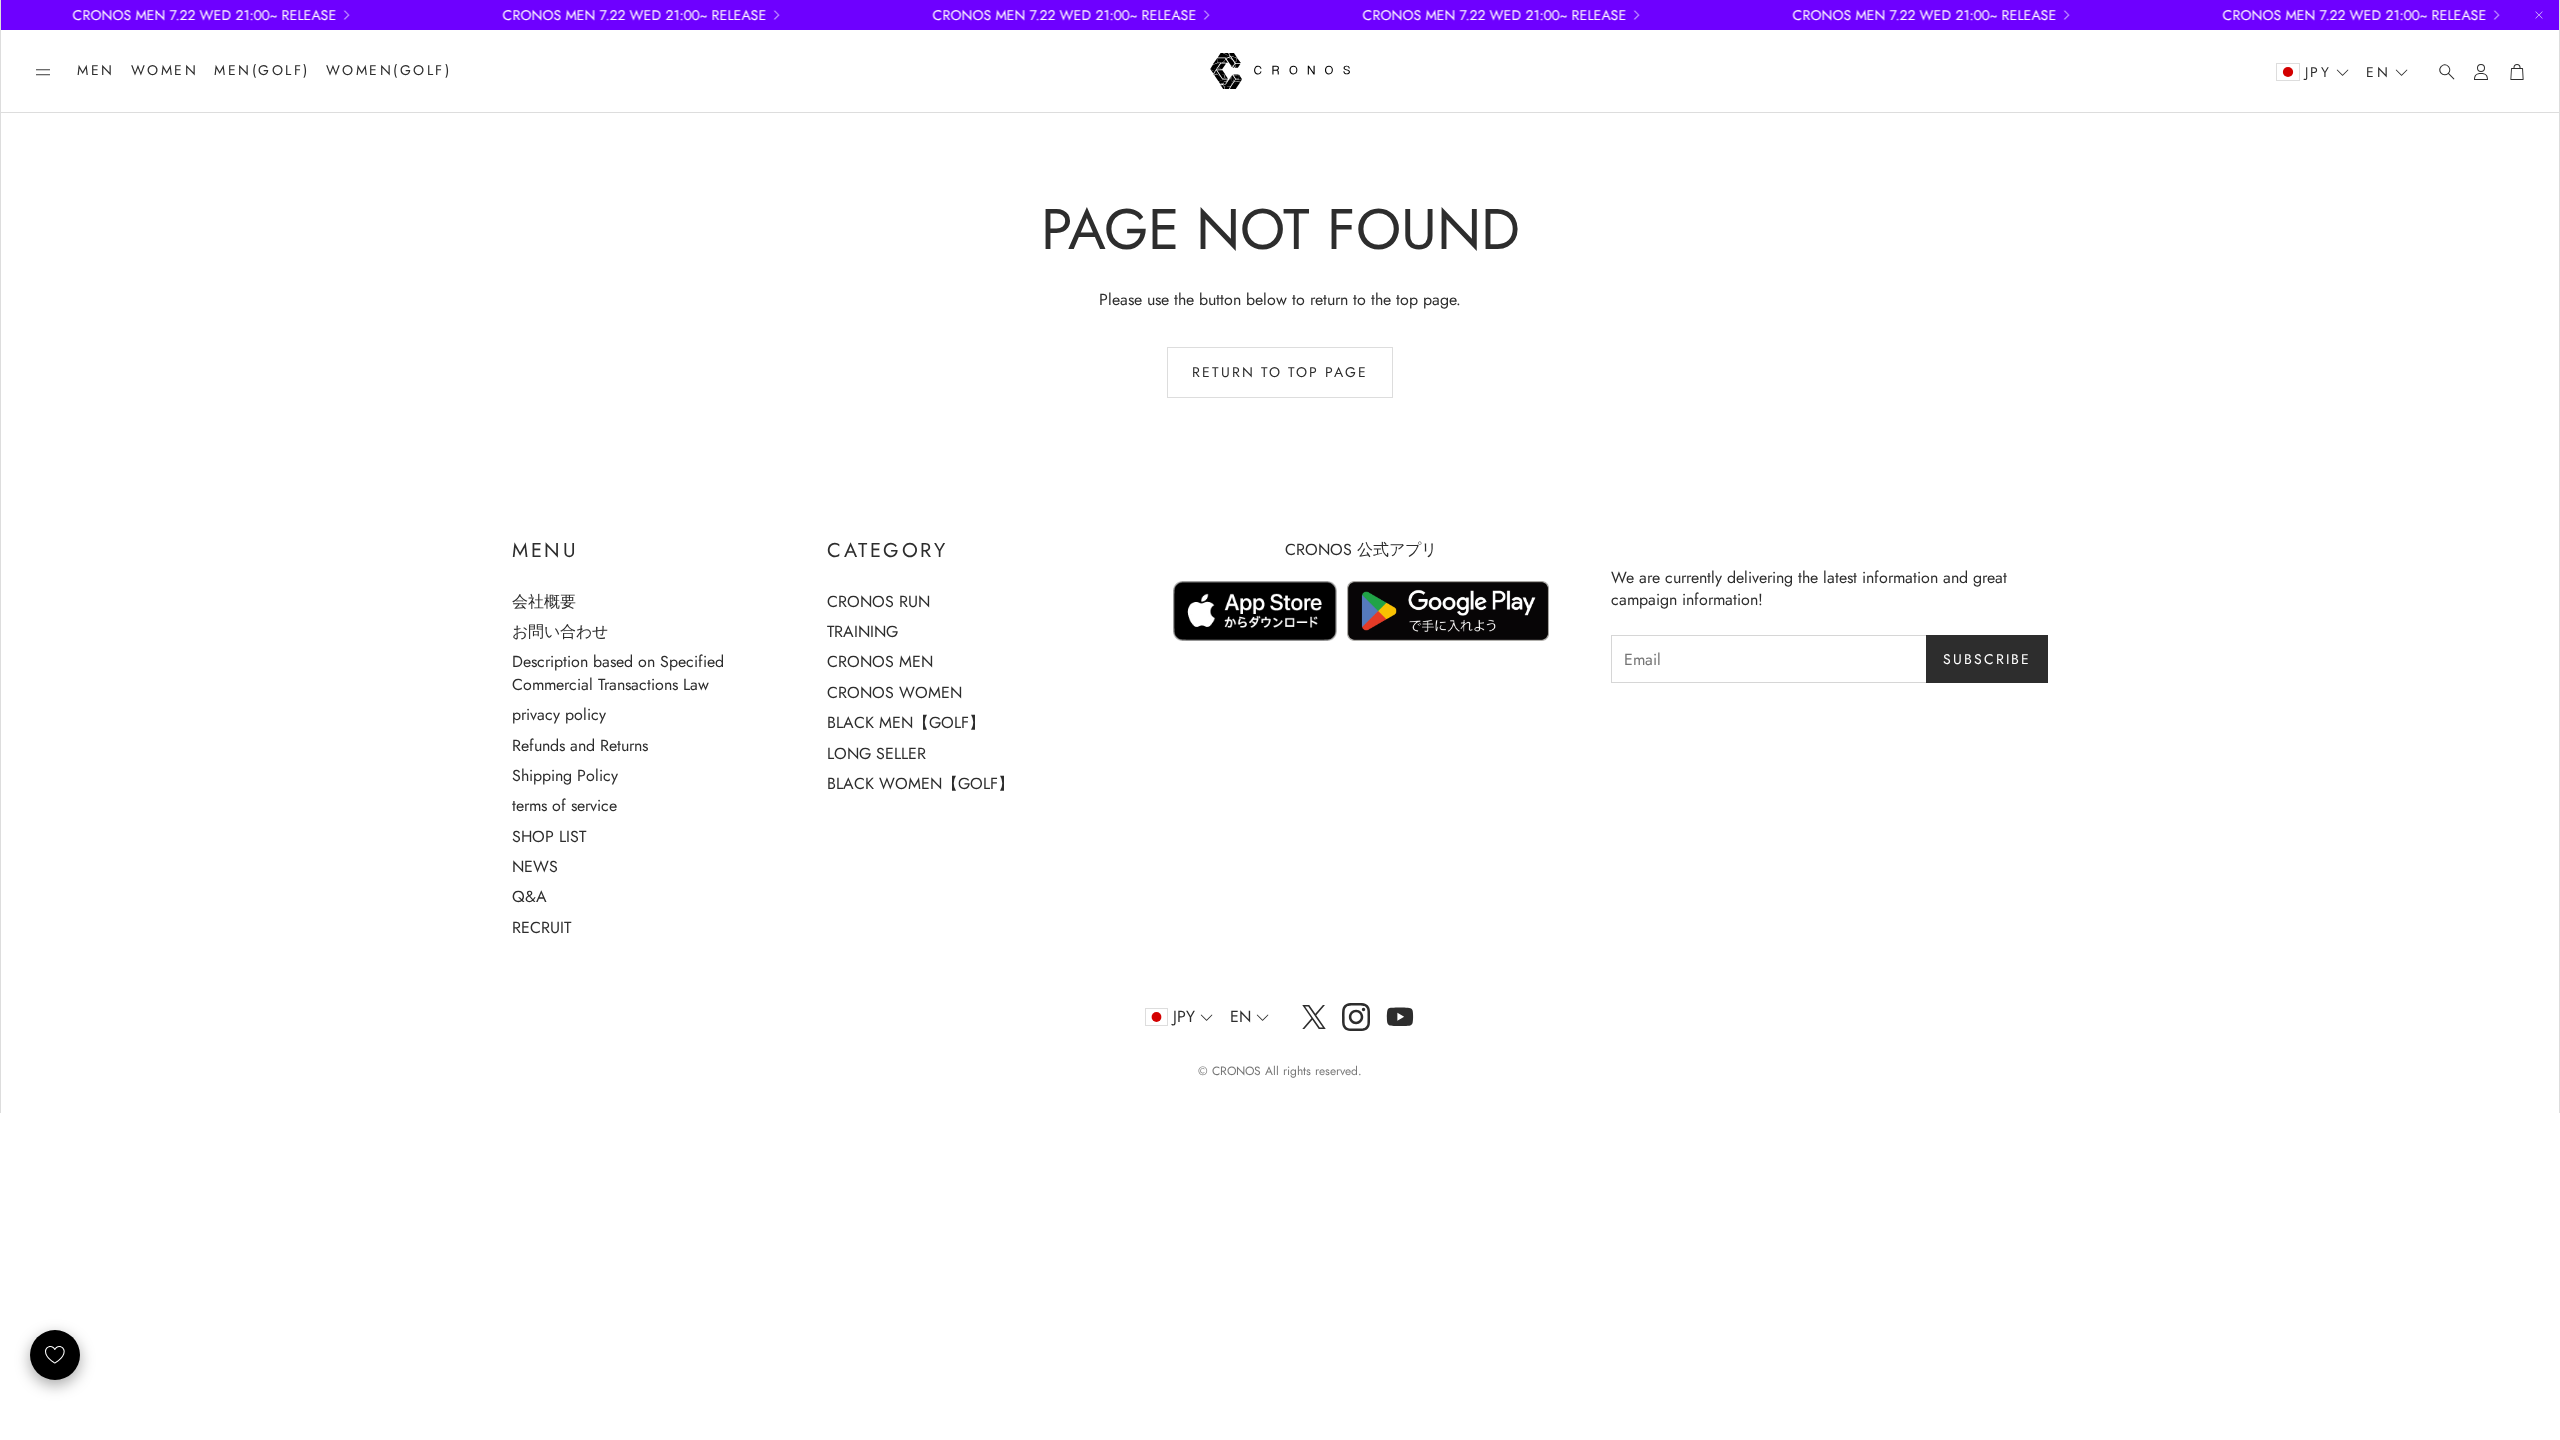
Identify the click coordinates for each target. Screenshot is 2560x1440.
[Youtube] (1400, 1017)
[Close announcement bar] (2539, 15)
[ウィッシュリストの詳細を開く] (55, 1355)
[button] (43, 72)
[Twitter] (1314, 1017)
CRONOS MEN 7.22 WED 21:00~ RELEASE (1466, 15)
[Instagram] (1356, 1017)
